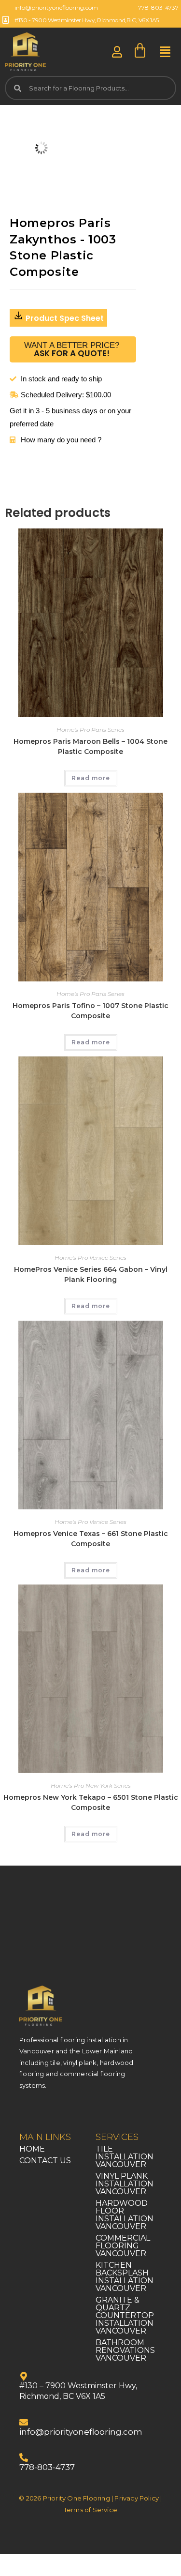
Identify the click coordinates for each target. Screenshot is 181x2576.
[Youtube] (70, 2112)
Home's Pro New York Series (91, 1785)
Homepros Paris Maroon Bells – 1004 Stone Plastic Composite (90, 746)
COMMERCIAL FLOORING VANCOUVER (123, 2246)
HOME (32, 2149)
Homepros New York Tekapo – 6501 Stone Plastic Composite (91, 1802)
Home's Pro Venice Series (90, 1258)
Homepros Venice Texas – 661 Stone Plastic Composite (91, 1539)
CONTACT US (45, 2161)
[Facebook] (27, 2112)
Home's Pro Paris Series (90, 730)
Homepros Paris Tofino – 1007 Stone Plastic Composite (90, 1011)
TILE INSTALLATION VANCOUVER (125, 2157)
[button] (165, 52)
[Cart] (140, 51)
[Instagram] (48, 2112)
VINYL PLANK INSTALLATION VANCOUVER (125, 2184)
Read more (91, 778)
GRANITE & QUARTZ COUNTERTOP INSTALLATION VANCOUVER (125, 2315)
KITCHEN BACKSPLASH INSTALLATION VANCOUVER (125, 2277)
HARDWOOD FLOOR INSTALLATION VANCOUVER (125, 2215)
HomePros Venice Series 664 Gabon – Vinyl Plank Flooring (91, 1274)
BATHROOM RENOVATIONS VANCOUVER (125, 2350)
